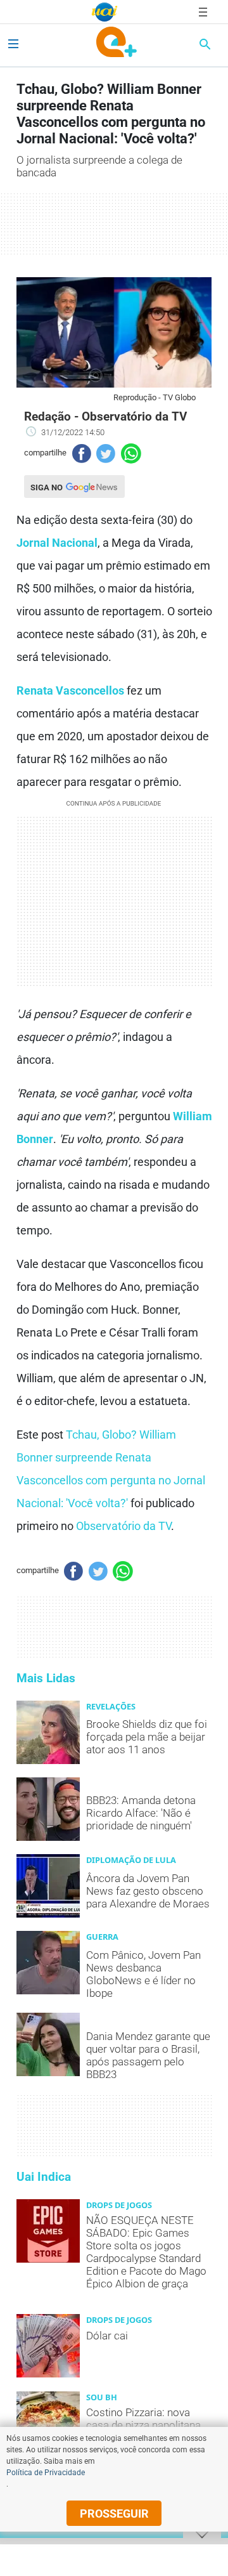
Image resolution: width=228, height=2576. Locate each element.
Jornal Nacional (57, 543)
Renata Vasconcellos (70, 690)
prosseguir (114, 2514)
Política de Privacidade (46, 2473)
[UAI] (104, 12)
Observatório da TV (123, 1526)
